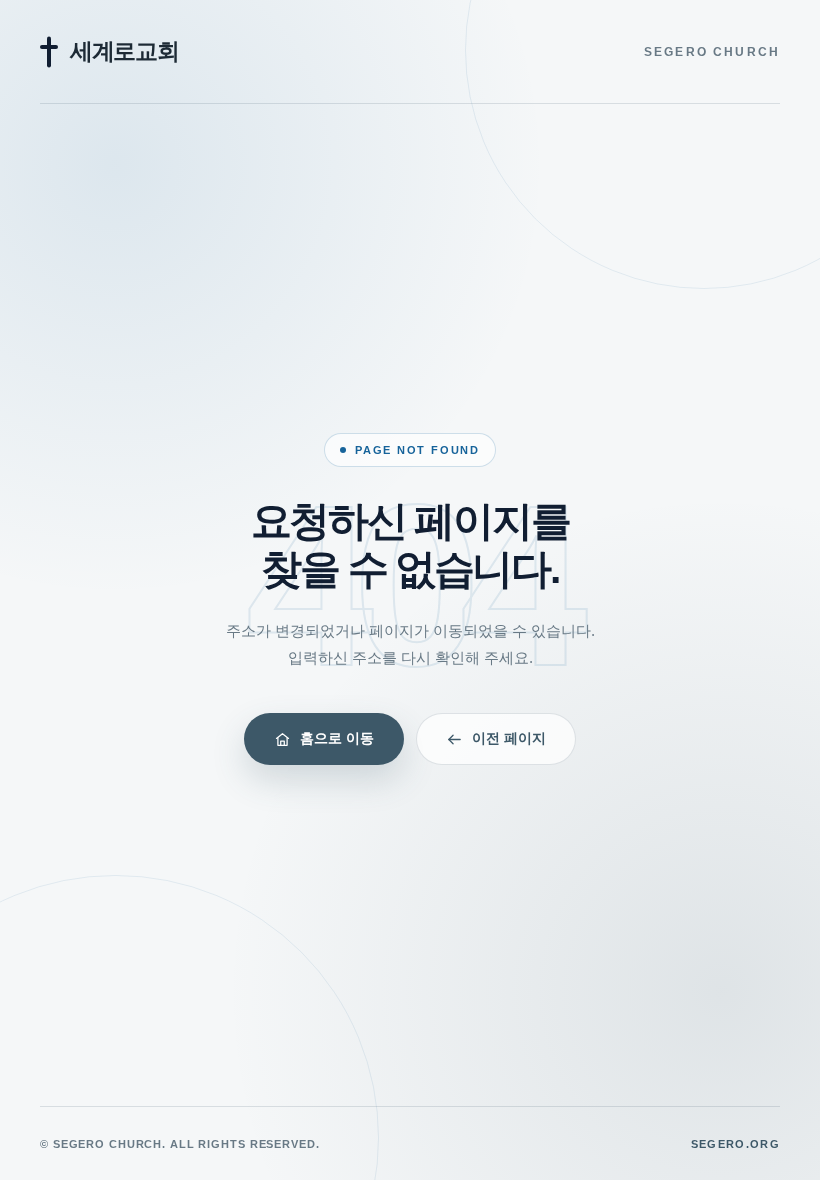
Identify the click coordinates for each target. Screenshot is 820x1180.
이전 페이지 (509, 738)
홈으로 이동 (337, 738)
